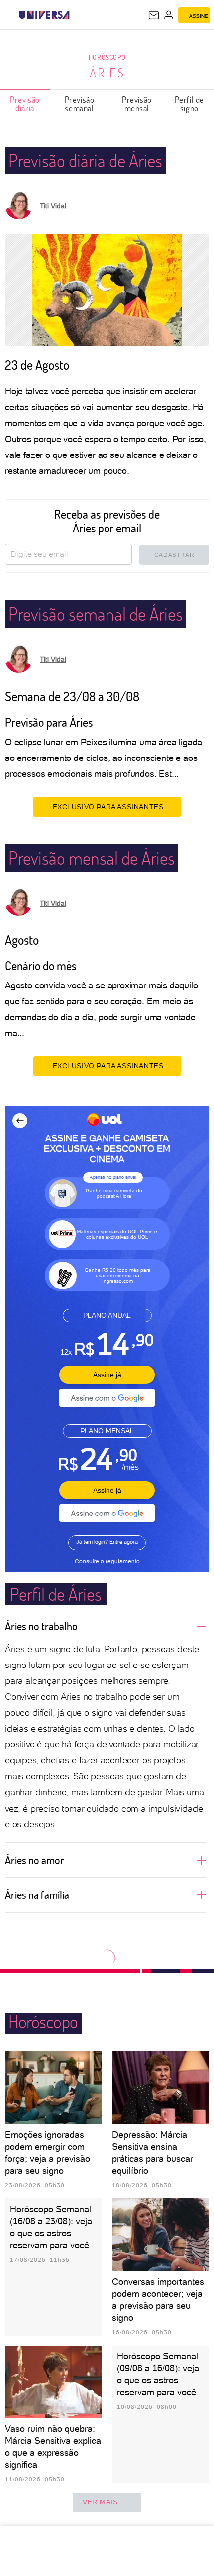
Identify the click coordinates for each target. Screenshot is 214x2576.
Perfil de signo (189, 104)
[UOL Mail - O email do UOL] (154, 15)
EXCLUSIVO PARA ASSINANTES (108, 807)
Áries (107, 73)
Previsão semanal (80, 104)
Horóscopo (107, 57)
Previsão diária (25, 104)
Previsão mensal (137, 104)
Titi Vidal (53, 206)
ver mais (100, 2502)
